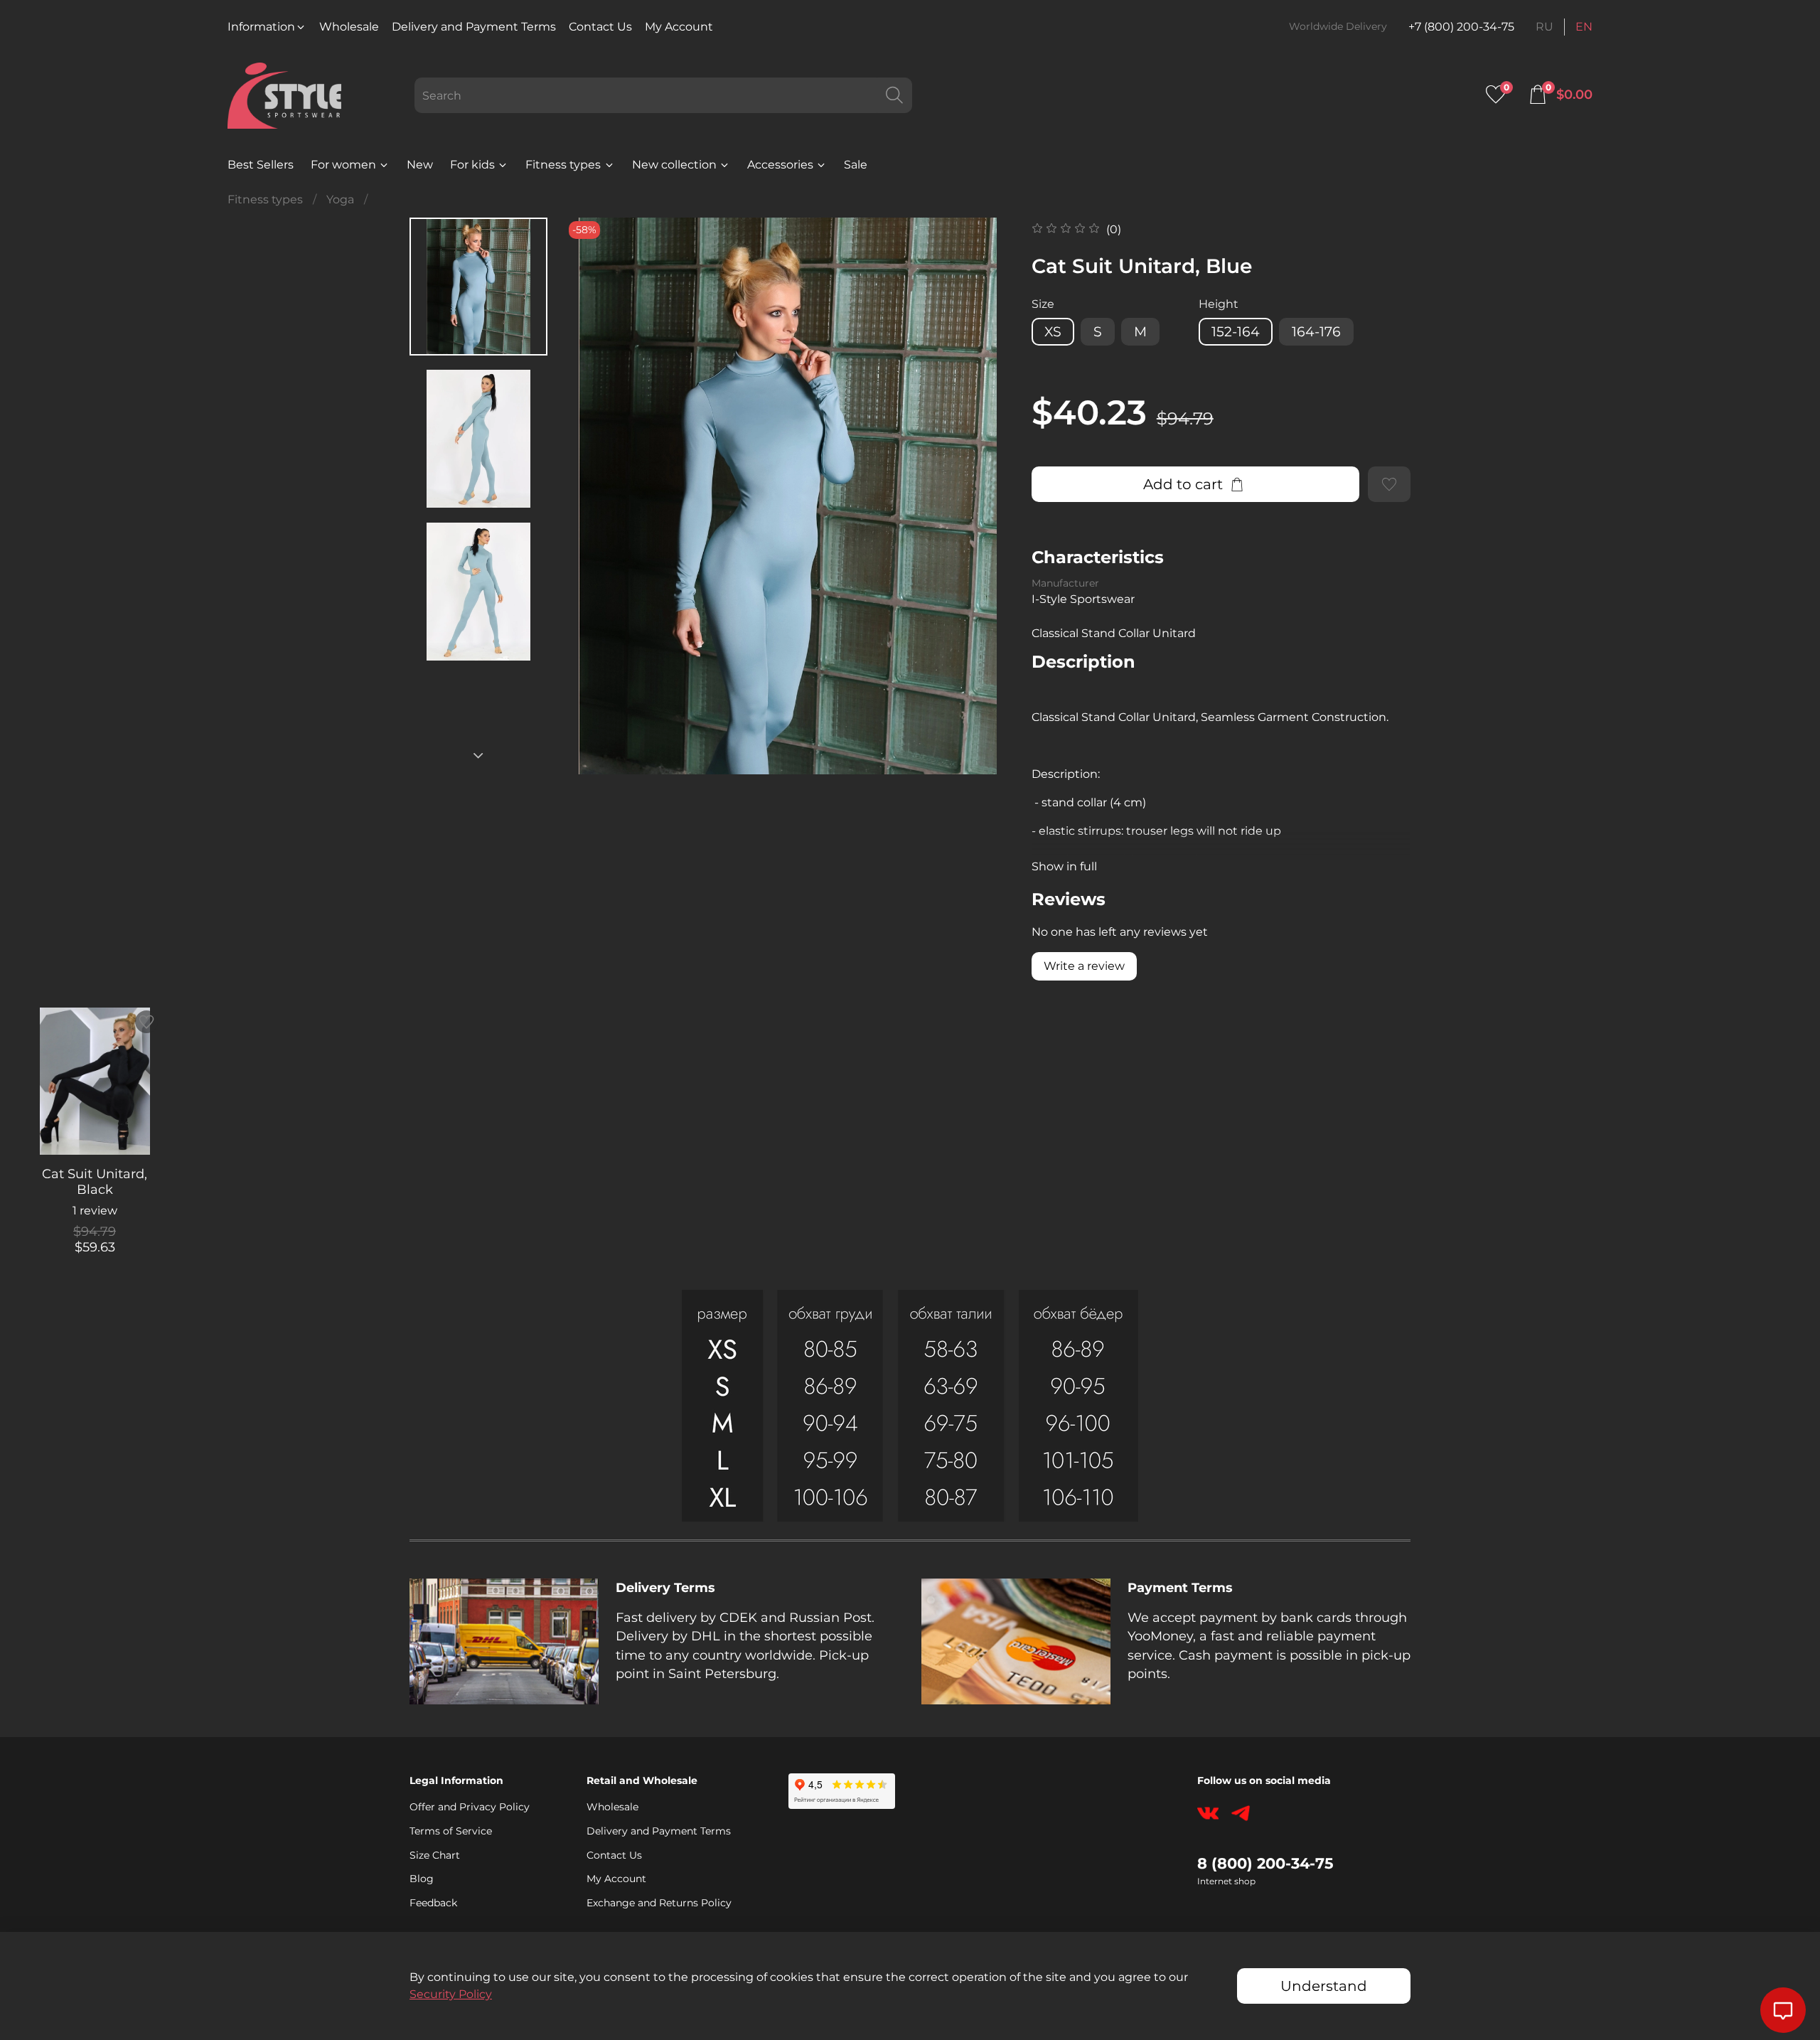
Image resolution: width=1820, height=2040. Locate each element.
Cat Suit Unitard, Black (95, 1182)
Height (1219, 304)
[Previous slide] (594, 496)
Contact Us (600, 27)
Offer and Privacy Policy (470, 1807)
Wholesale (349, 27)
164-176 (1316, 331)
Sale (856, 165)
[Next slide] (478, 756)
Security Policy (451, 1994)
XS (1053, 331)
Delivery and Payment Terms (474, 27)
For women (343, 165)
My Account (679, 27)
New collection (674, 165)
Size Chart (435, 1855)
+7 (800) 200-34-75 (1461, 27)
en (1584, 27)
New (420, 165)
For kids (472, 165)
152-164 (1236, 331)
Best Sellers (261, 165)
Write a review (1084, 966)
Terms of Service (451, 1831)
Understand (1324, 1986)
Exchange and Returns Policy (659, 1903)
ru (1545, 27)
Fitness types (563, 165)
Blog (422, 1879)
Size (1043, 304)
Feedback (433, 1903)
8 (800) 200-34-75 (1265, 1863)
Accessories (780, 165)
